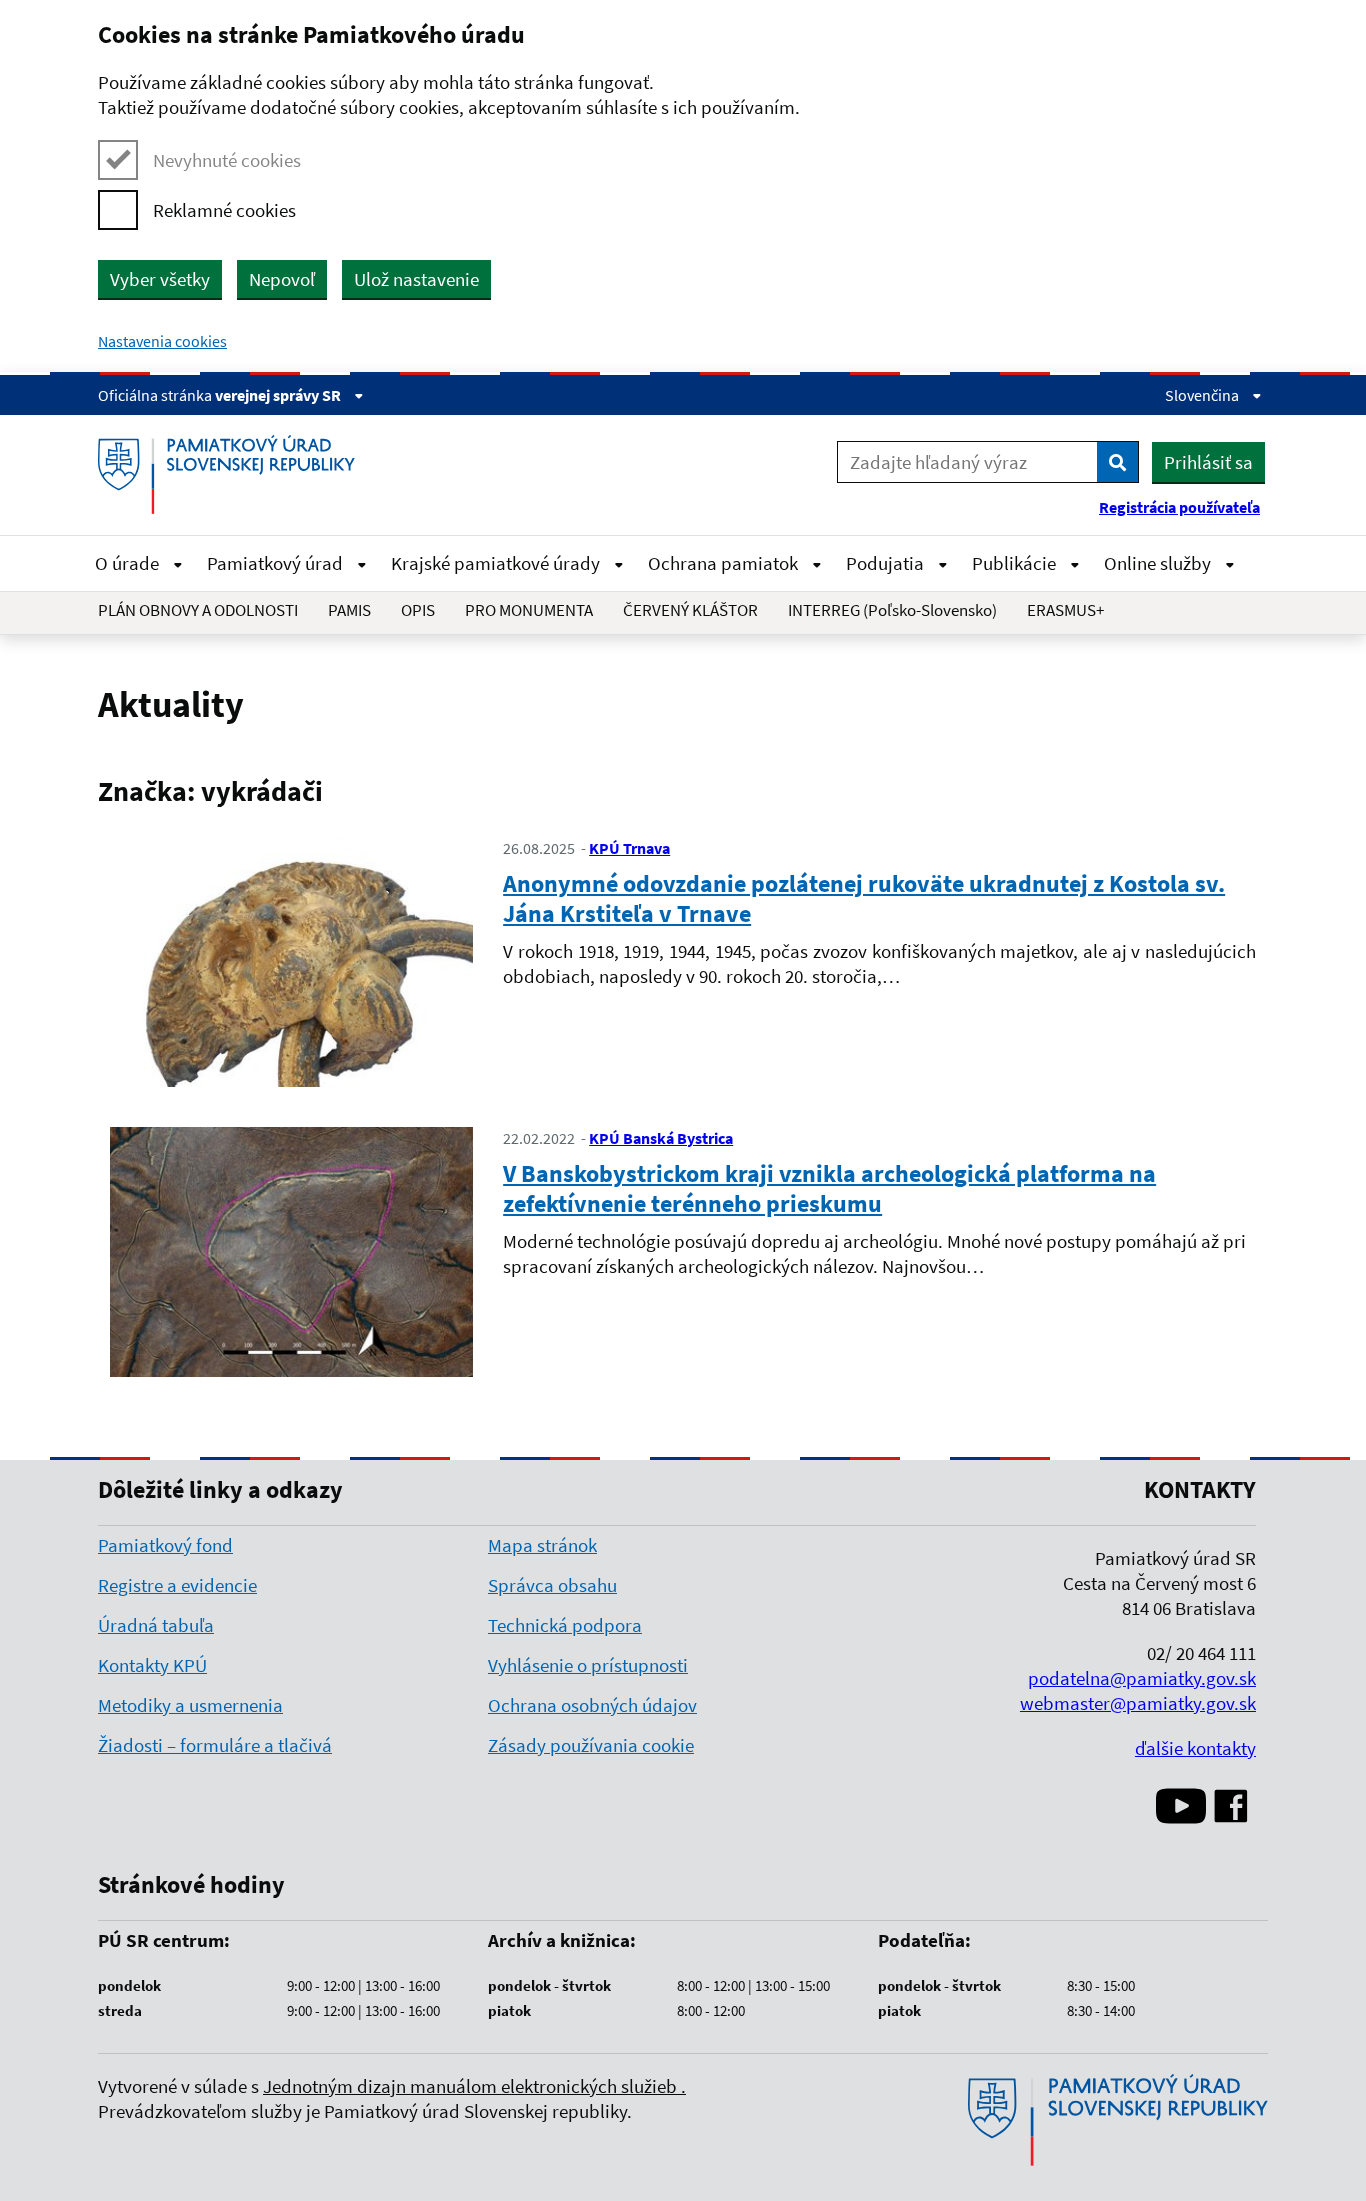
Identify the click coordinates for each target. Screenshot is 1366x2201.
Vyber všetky (160, 279)
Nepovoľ (282, 279)
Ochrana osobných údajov (592, 1705)
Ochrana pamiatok (725, 563)
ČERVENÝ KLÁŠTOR (690, 610)
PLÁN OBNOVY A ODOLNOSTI (198, 610)
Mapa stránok (542, 1545)
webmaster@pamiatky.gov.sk (1138, 1703)
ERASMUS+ (1065, 610)
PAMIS (349, 610)
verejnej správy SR (279, 395)
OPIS (418, 610)
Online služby (1159, 563)
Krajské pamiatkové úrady (497, 563)
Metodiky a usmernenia (190, 1705)
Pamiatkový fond (165, 1545)
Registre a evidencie (177, 1585)
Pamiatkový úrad (277, 563)
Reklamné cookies (224, 210)
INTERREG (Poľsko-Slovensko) (892, 610)
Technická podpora (565, 1625)
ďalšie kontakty (1195, 1748)
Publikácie (1016, 563)
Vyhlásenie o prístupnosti (588, 1665)
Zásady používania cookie (591, 1745)
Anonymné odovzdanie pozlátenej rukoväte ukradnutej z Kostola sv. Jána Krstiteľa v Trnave (864, 898)
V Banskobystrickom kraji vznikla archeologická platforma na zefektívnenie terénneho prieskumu (829, 1188)
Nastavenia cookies (162, 341)
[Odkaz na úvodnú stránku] (234, 475)
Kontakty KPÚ (152, 1665)
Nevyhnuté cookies (227, 160)
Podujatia (887, 563)
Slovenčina (1203, 395)
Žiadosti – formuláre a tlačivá (215, 1745)
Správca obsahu (552, 1585)
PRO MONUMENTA (529, 610)
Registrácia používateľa (1179, 507)
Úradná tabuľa (156, 1625)
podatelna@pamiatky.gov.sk (1142, 1678)
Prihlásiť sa (1208, 462)
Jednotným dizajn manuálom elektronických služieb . (474, 2086)
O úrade (129, 563)
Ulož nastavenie (416, 279)
